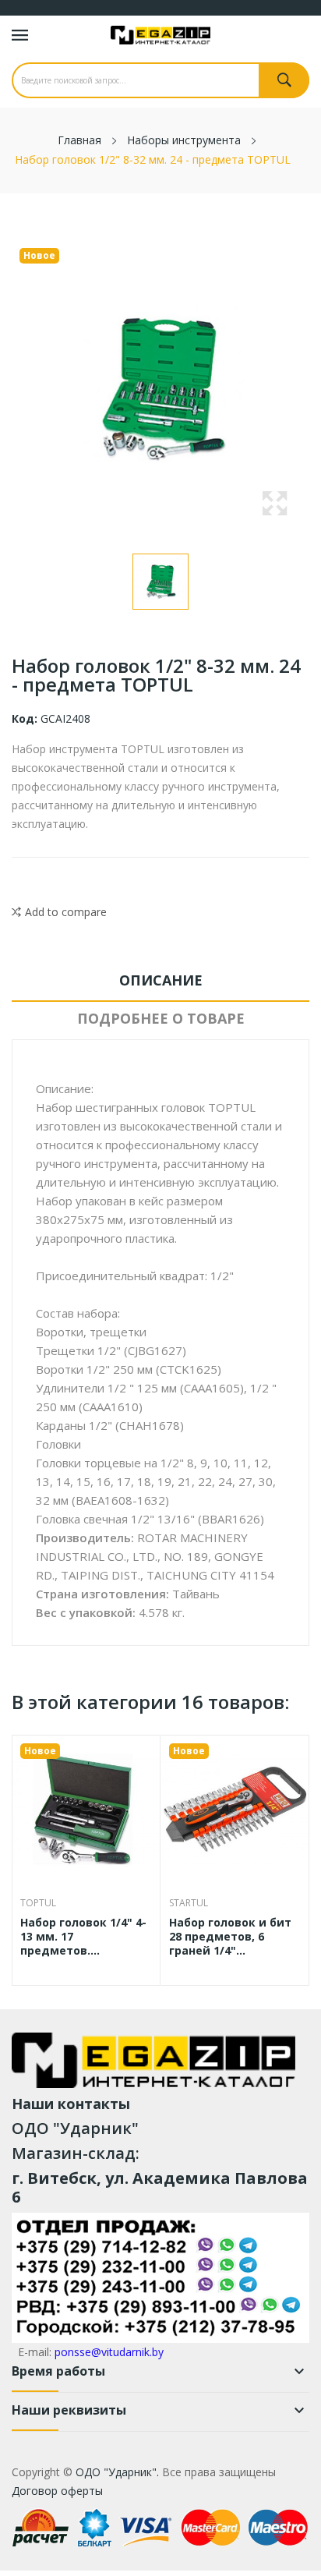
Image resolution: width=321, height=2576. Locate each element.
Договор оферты (57, 2491)
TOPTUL (38, 1903)
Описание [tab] (161, 980)
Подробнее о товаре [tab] (161, 1018)
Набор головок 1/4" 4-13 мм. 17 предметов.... (83, 1937)
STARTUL (189, 1903)
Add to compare (66, 912)
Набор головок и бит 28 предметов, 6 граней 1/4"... (230, 1937)
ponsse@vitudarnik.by (109, 2352)
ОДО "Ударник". (116, 2472)
